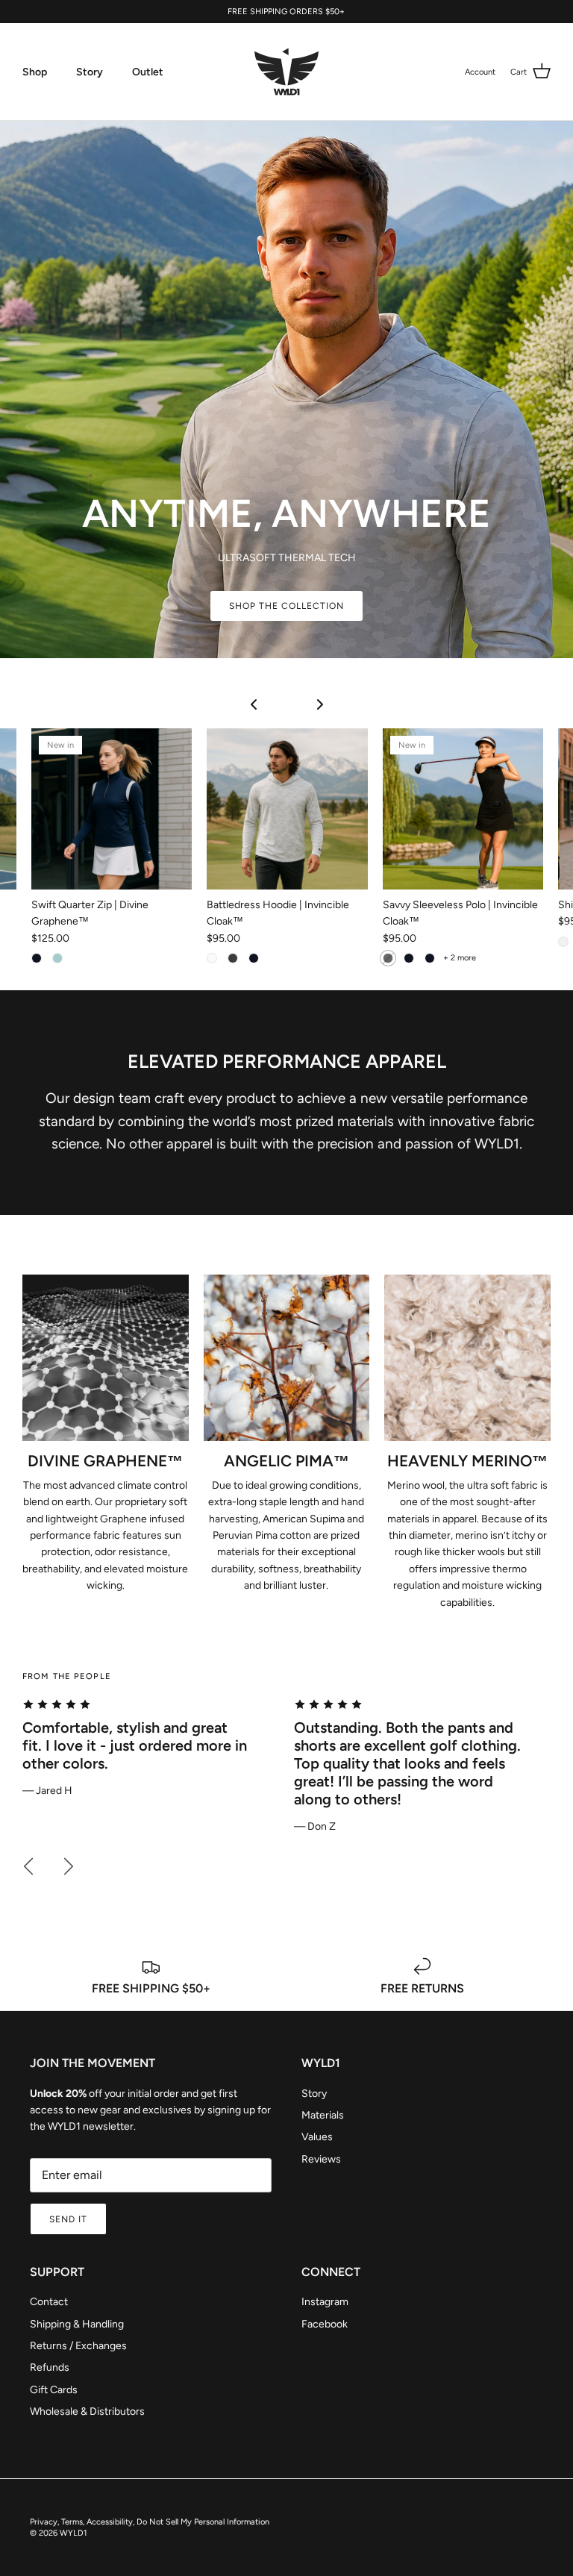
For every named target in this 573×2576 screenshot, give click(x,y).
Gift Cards (54, 2390)
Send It (68, 2219)
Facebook (325, 2324)
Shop (35, 72)
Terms (72, 2522)
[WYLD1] (286, 72)
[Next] (69, 1866)
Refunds (50, 2367)
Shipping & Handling (77, 2324)
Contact (49, 2302)
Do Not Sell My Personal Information (203, 2522)
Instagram (325, 2302)
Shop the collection (286, 606)
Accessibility (110, 2522)
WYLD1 (73, 2533)
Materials (323, 2115)
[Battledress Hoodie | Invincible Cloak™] (287, 809)
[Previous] (28, 1866)
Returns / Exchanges (78, 2346)
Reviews (321, 2159)
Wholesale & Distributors (87, 2411)
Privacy (44, 2522)
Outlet (148, 72)
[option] (151, 1749)
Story (90, 72)
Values (317, 2137)
